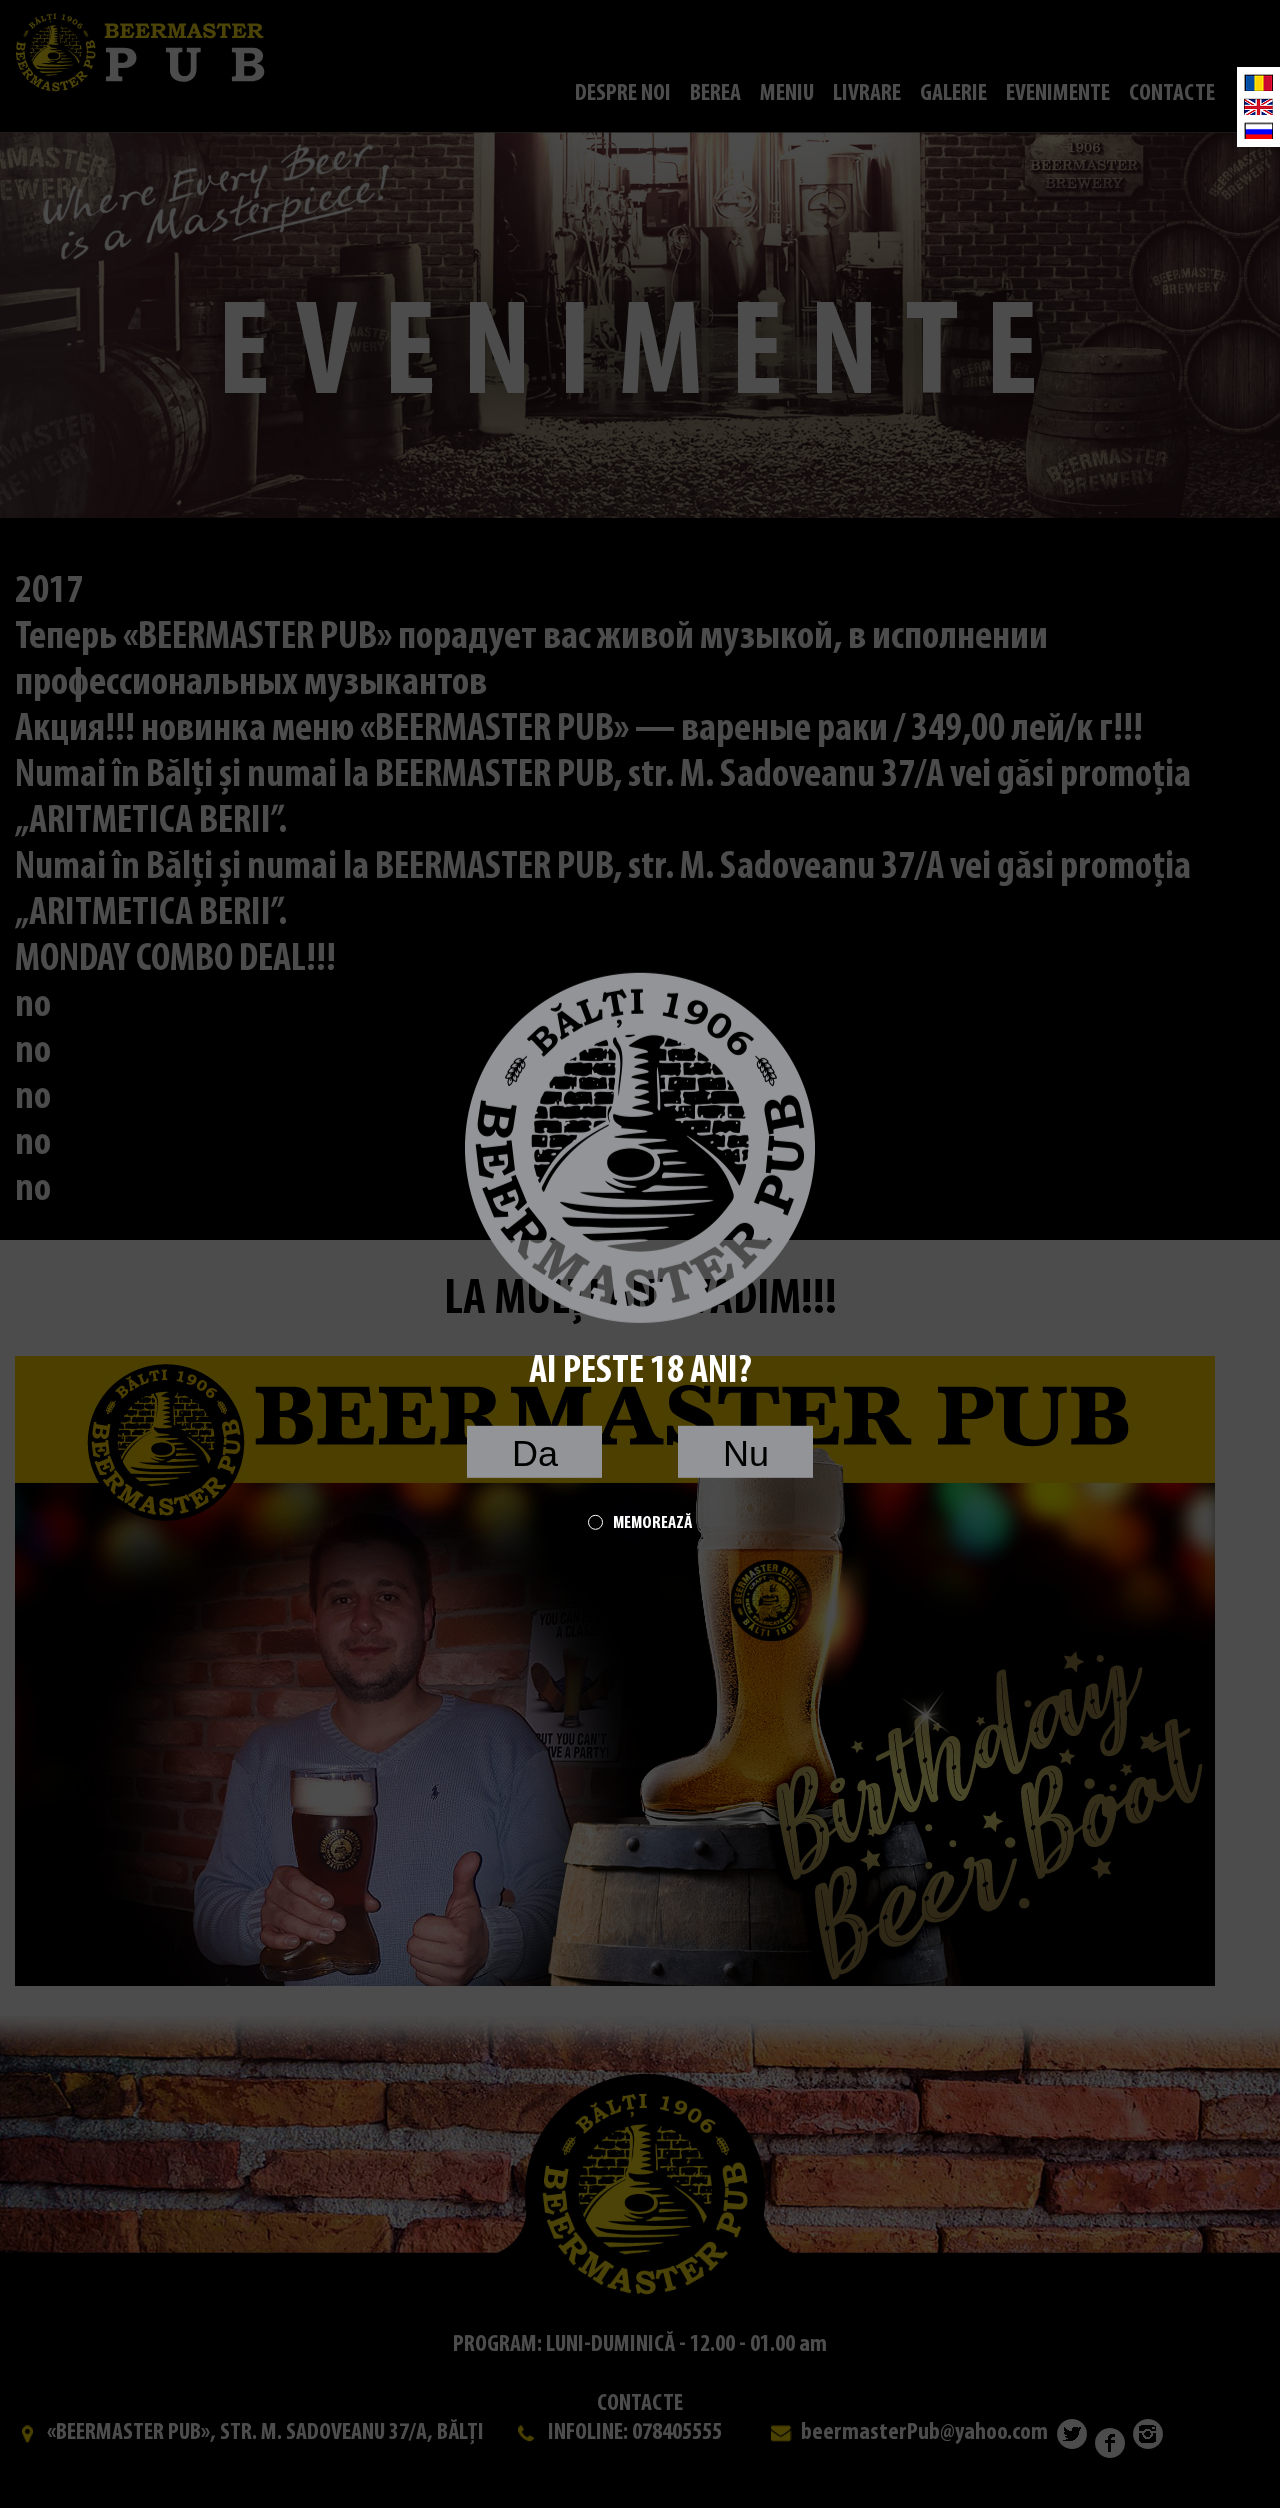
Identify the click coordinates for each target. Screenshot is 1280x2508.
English (1258, 106)
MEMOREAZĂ (652, 1524)
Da (535, 1453)
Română (1258, 82)
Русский (1258, 130)
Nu (746, 1453)
